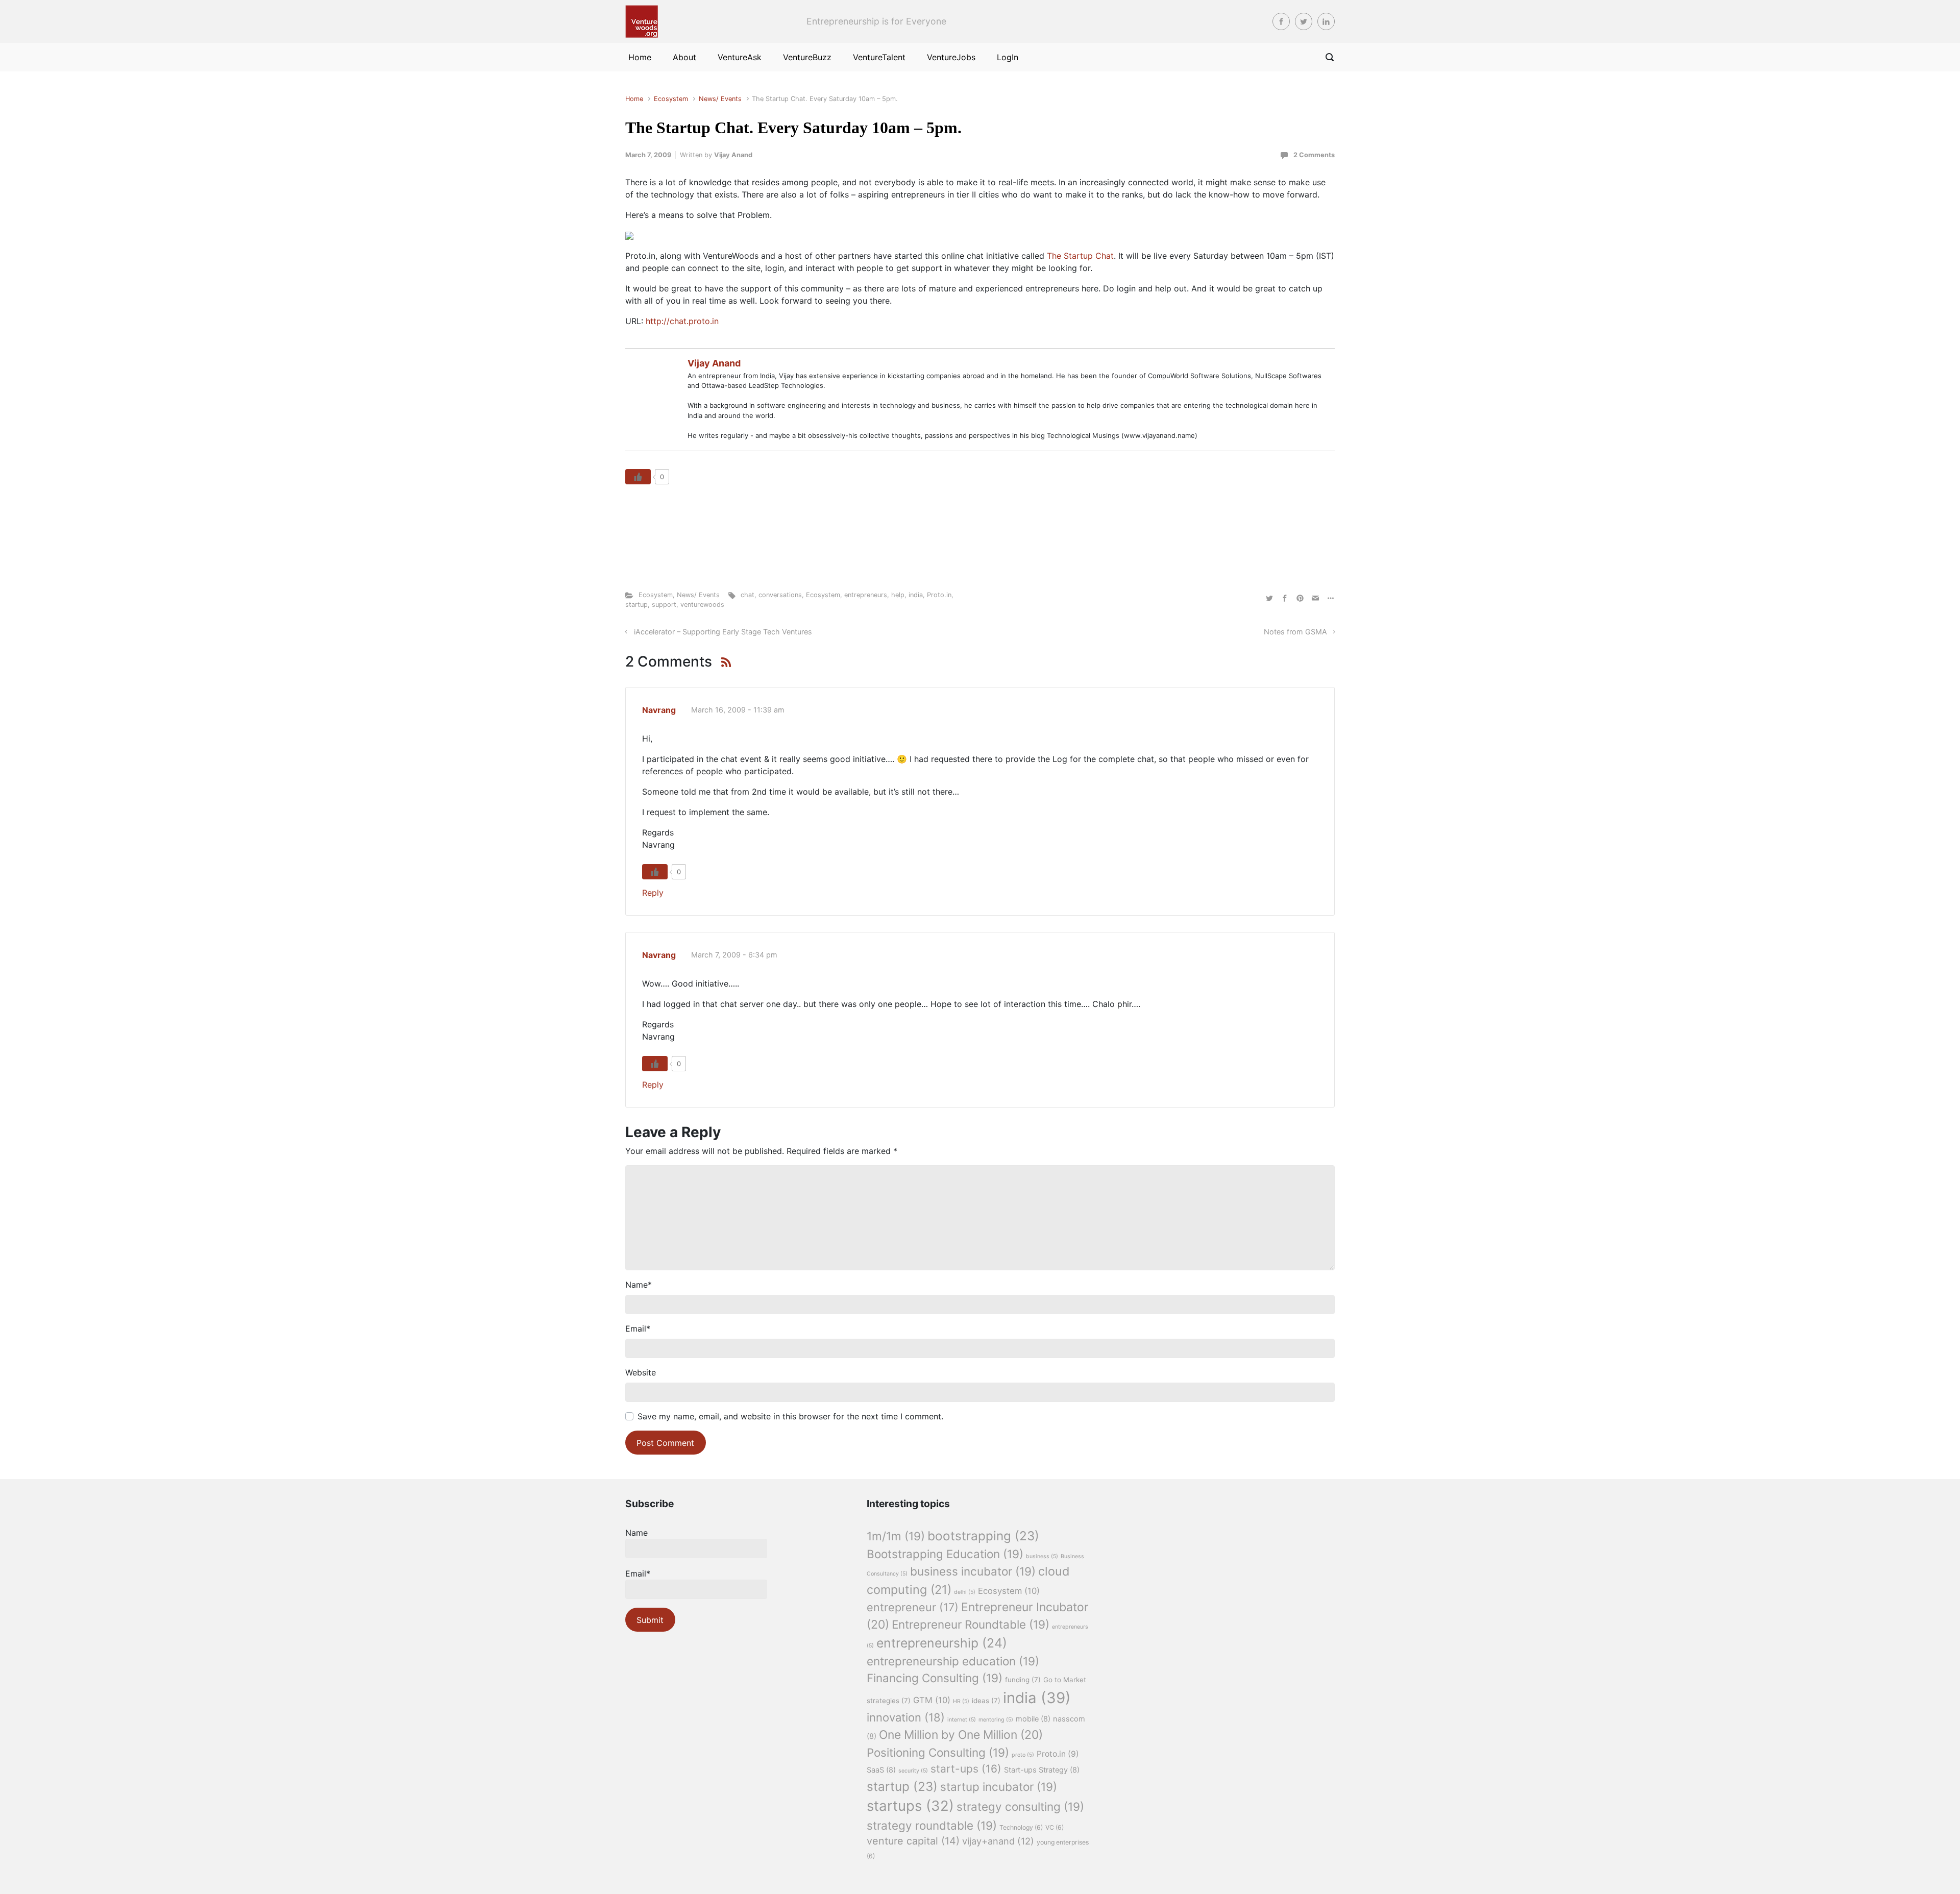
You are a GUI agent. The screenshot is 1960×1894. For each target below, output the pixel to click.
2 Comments (1314, 155)
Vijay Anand (733, 155)
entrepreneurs (866, 595)
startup (636, 605)
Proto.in (939, 595)
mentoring (996, 1720)
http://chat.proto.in (682, 321)
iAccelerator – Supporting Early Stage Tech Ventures (723, 632)
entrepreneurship (942, 1643)
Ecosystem (671, 99)
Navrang (659, 710)
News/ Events (720, 99)
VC (1055, 1827)
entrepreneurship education (953, 1661)
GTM (932, 1700)
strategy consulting (1020, 1806)
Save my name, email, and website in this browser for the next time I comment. (790, 1416)
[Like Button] (638, 477)
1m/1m (896, 1536)
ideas (986, 1701)
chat (748, 595)
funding (1023, 1680)
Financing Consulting (935, 1678)
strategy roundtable (932, 1825)
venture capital (913, 1841)
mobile (1033, 1719)
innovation (906, 1717)
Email (638, 1329)
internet (962, 1720)
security (913, 1771)
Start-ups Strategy (1042, 1770)
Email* (638, 1573)
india (916, 595)
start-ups (966, 1769)
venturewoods (702, 605)
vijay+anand (998, 1841)
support (664, 605)
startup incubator (999, 1787)
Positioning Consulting (938, 1752)
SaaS (881, 1770)
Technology (1021, 1827)
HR (961, 1701)
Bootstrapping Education (945, 1554)
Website (641, 1372)
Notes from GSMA (1295, 632)
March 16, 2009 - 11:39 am (738, 710)
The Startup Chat (1080, 256)
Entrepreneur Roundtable (971, 1624)
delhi (965, 1592)
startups (910, 1806)
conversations (780, 595)
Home (634, 99)
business (1042, 1556)
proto (1023, 1755)
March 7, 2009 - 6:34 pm (734, 955)
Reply (653, 893)
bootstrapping (983, 1536)
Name (639, 1285)
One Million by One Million (961, 1735)
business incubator (973, 1571)
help (898, 595)
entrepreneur (913, 1607)
